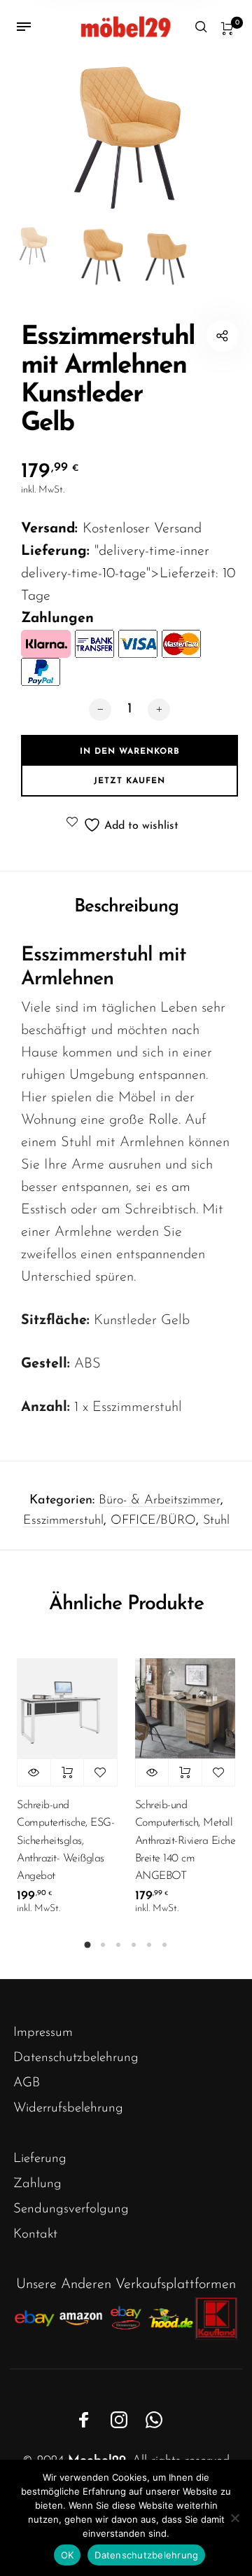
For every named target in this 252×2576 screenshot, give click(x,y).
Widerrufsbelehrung (68, 2108)
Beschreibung (126, 907)
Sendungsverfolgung (71, 2209)
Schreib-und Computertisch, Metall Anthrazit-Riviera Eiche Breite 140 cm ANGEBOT (185, 1841)
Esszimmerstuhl (63, 1521)
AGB (27, 2083)
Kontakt (35, 2234)
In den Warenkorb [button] (68, 1772)
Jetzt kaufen (129, 781)
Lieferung (40, 2159)
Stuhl (216, 1521)
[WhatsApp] (154, 2420)
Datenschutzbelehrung (76, 2058)
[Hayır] (234, 2518)
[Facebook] (84, 2420)
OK (68, 2555)
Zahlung (37, 2184)
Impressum (43, 2033)
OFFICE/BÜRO (153, 1521)
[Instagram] (119, 2420)
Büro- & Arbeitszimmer (160, 1501)
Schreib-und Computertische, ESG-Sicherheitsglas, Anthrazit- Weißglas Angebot (65, 1841)
